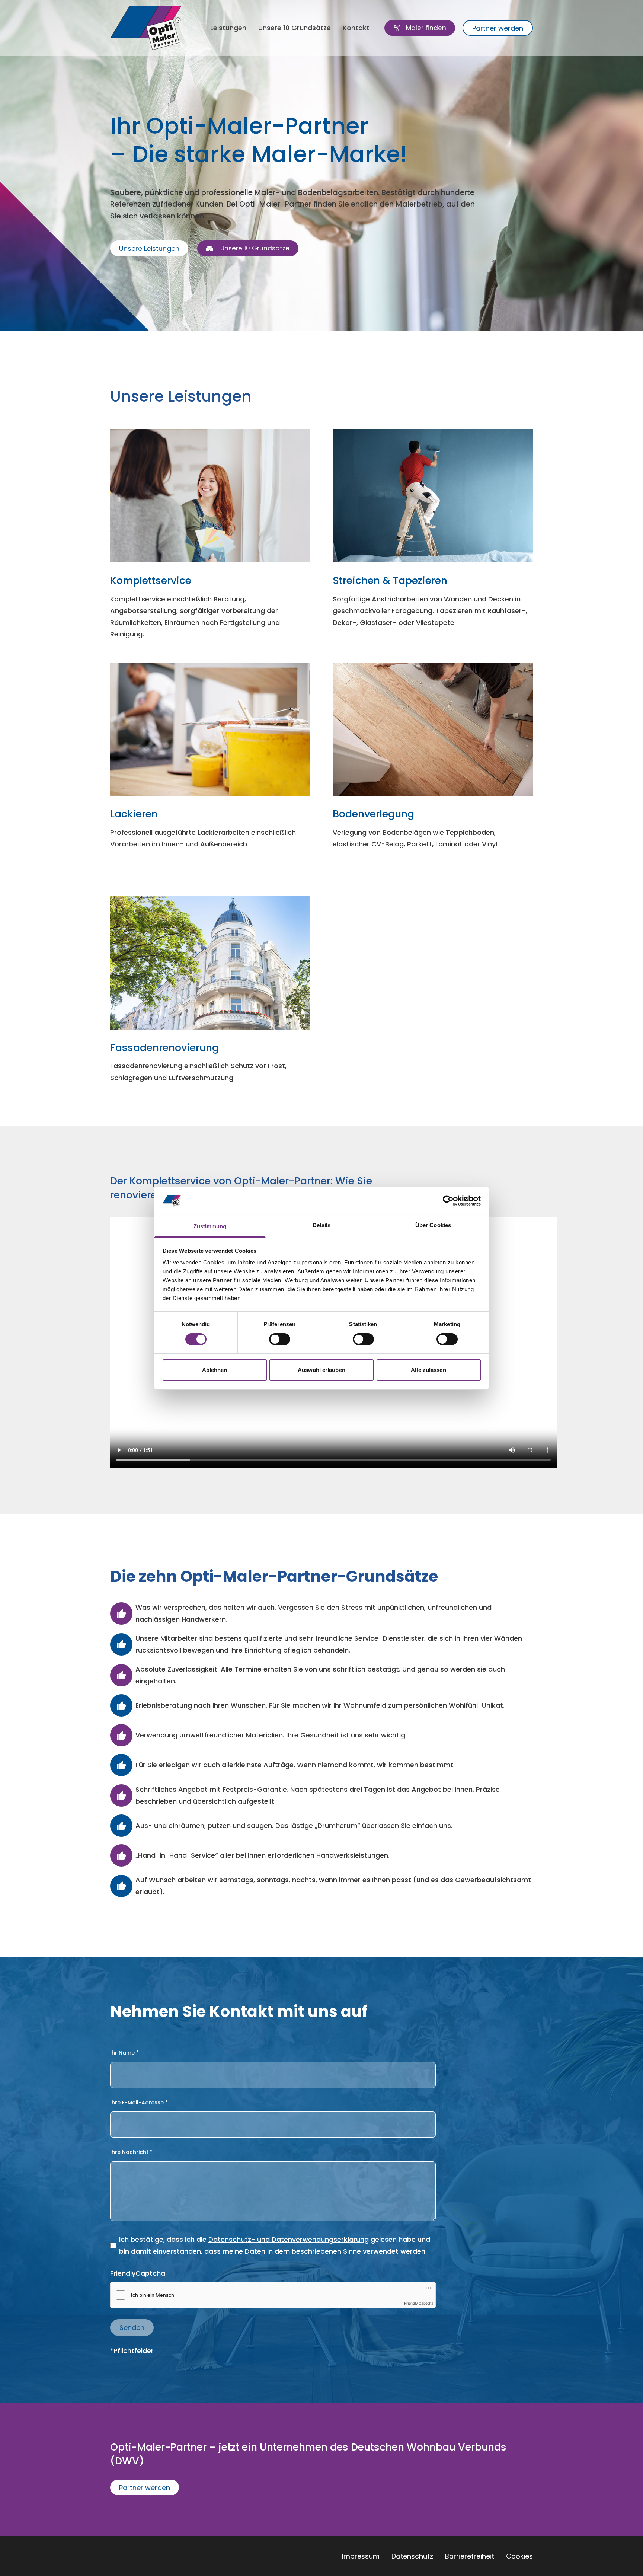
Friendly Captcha (419, 2303)
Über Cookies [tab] (433, 1225)
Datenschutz (412, 2556)
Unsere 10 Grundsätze (295, 28)
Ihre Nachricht (131, 2152)
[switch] (280, 1339)
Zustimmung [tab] (210, 1226)
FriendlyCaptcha (138, 2273)
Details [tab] (322, 1225)
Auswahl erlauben (321, 1370)
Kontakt (356, 28)
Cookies (519, 2556)
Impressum (361, 2556)
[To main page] (146, 28)
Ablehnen (215, 1370)
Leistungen (228, 28)
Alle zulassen (428, 1370)
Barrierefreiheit (470, 2556)
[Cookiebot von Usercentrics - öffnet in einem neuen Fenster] (448, 1201)
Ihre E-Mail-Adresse (139, 2103)
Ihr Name (124, 2053)
